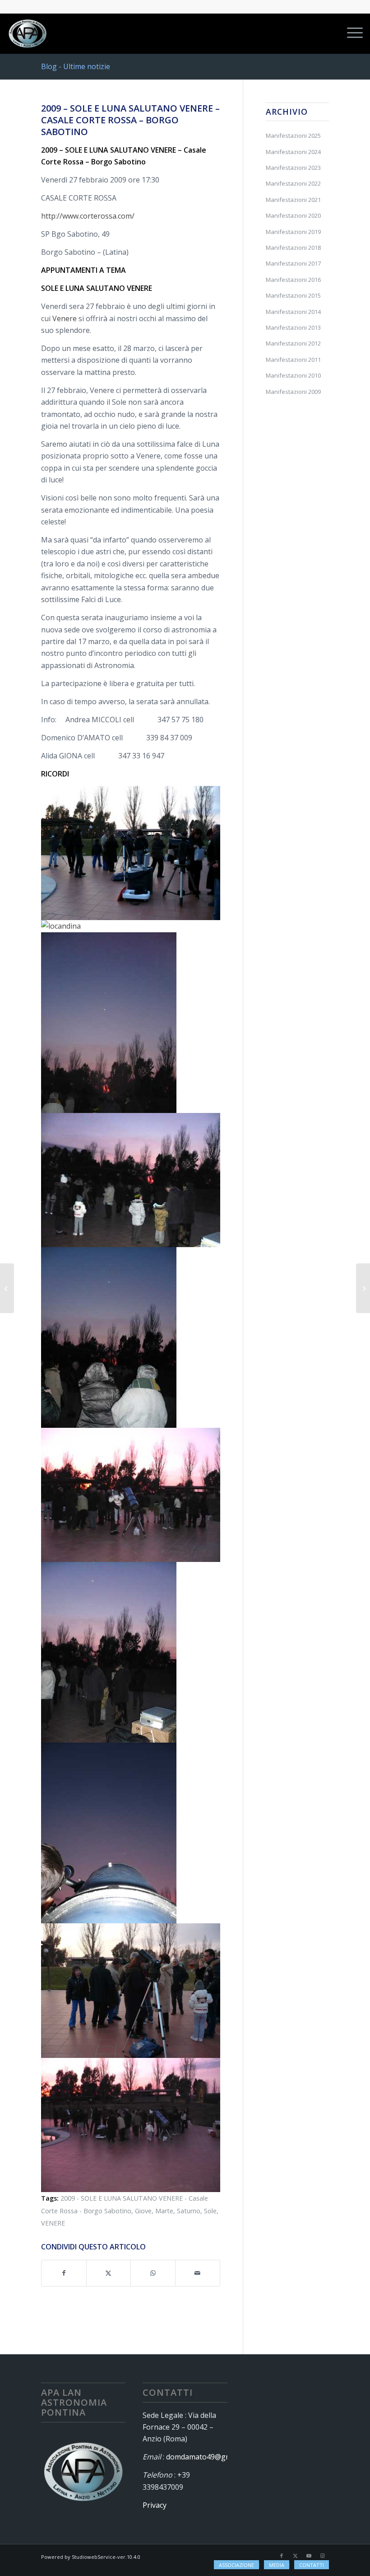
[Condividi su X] (109, 2273)
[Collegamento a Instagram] (322, 2556)
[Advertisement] (297, 560)
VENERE (53, 2223)
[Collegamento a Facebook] (282, 2556)
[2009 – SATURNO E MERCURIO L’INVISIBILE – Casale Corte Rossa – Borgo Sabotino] (7, 1288)
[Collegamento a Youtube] (309, 2556)
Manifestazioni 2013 (293, 327)
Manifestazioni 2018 (293, 248)
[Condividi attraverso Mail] (198, 2273)
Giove (143, 2211)
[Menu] (350, 33)
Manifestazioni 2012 (293, 343)
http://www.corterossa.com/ (88, 216)
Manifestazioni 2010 (293, 375)
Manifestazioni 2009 (293, 392)
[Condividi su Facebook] (64, 2273)
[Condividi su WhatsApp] (153, 2273)
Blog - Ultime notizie (76, 66)
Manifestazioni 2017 (293, 263)
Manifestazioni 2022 (293, 183)
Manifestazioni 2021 (293, 200)
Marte (164, 2211)
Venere (65, 318)
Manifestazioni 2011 (293, 360)
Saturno (189, 2211)
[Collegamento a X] (295, 2556)
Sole (210, 2211)
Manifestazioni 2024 (293, 152)
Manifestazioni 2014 (293, 312)
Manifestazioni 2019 (293, 232)
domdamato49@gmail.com (210, 2457)
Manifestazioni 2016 (293, 280)
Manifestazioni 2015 (293, 295)
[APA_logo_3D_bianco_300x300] (28, 33)
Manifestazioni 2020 (293, 215)
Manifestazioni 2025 (293, 136)
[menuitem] (350, 33)
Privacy (155, 2505)
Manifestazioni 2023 (293, 168)
